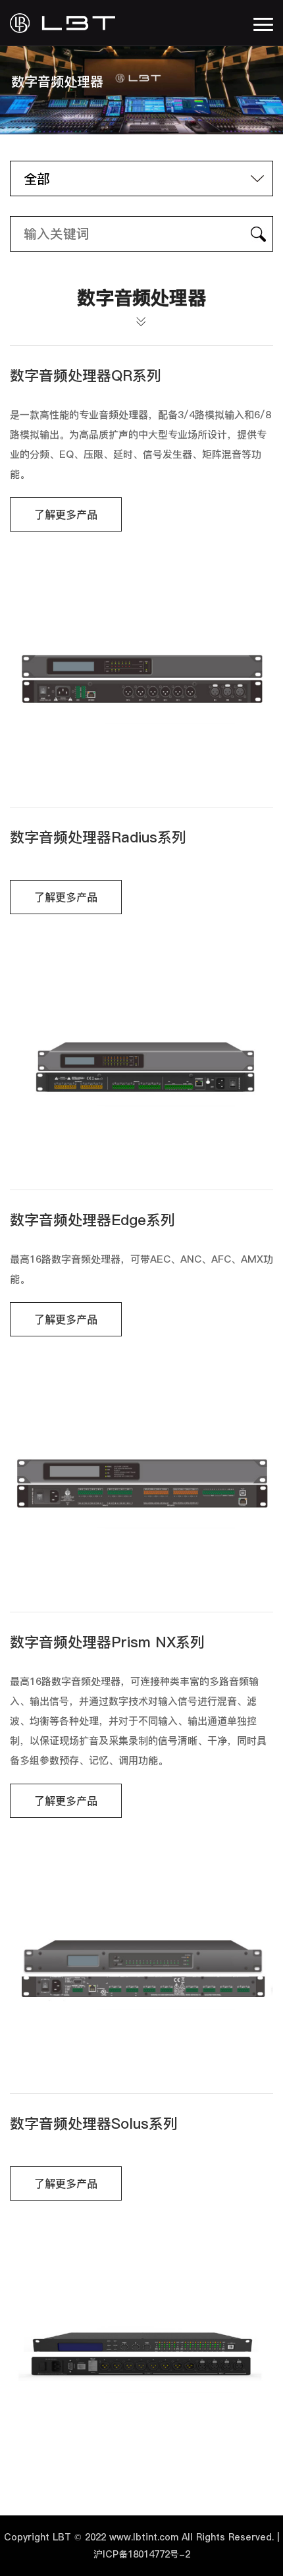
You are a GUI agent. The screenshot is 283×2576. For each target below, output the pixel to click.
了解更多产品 (66, 514)
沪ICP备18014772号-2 (142, 2554)
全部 (37, 179)
